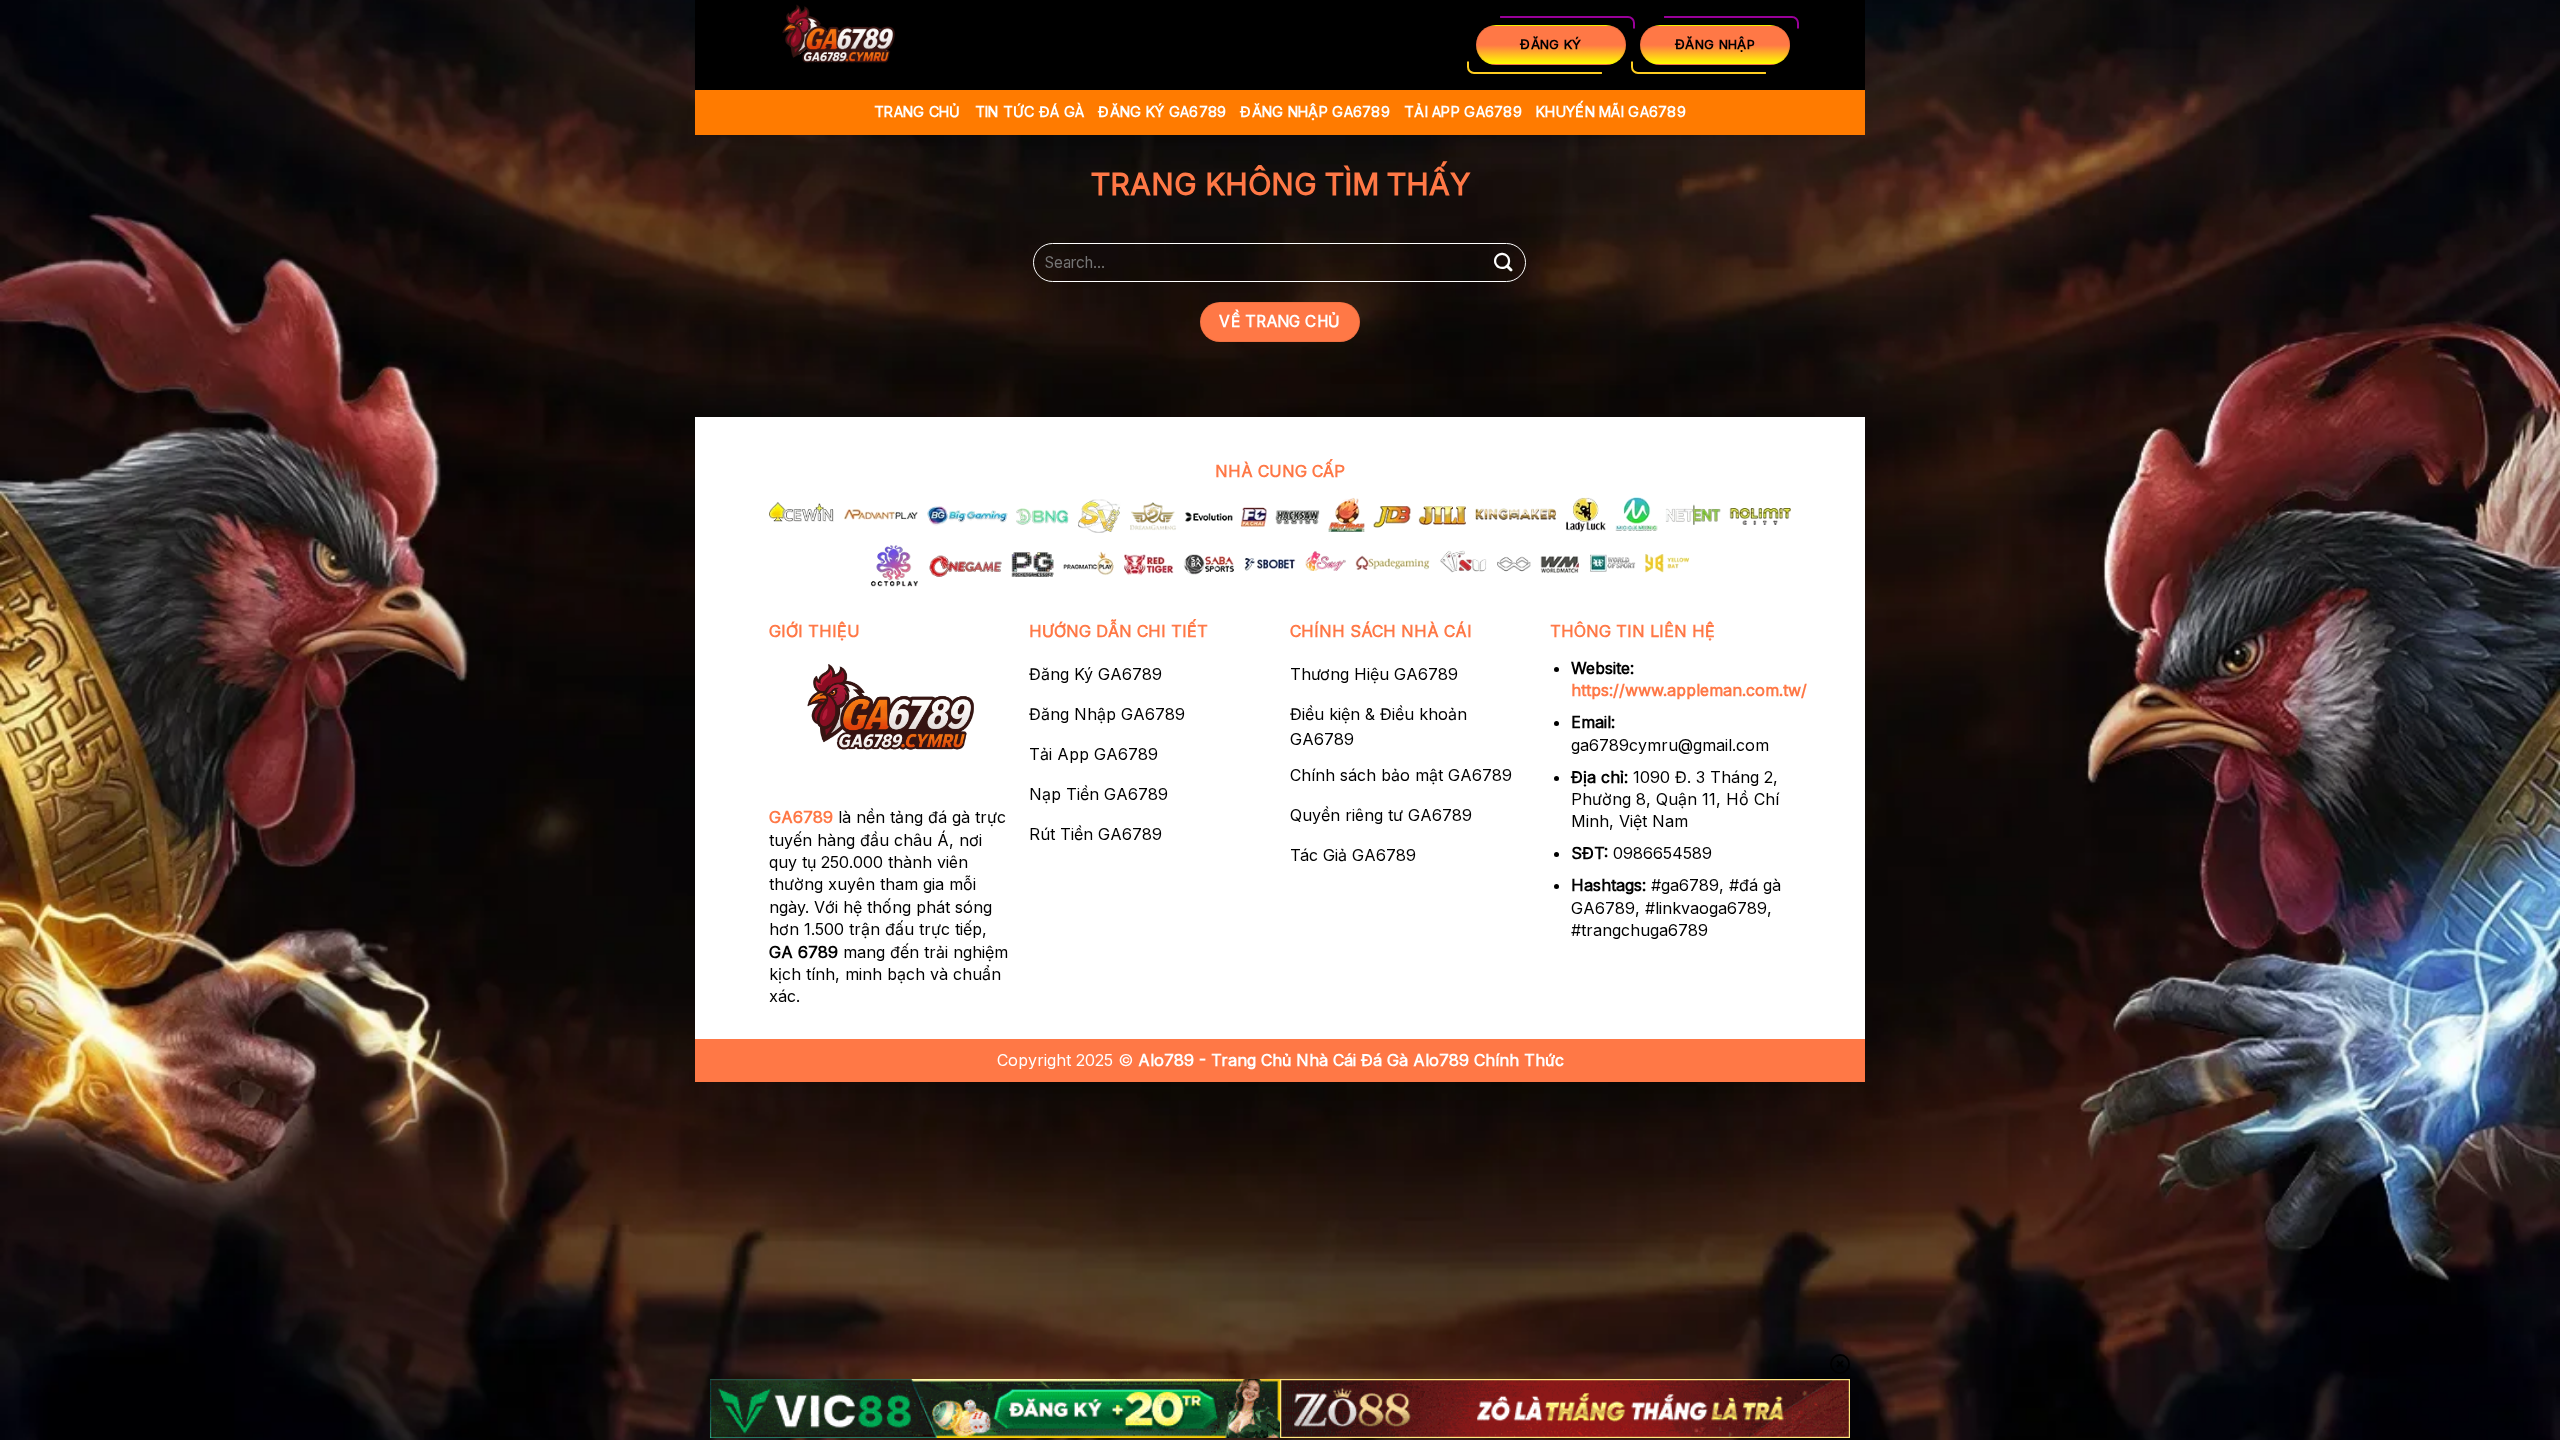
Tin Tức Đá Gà (1030, 111)
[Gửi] (1503, 262)
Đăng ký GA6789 (1162, 111)
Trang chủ (917, 111)
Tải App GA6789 (1463, 111)
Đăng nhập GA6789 (1315, 111)
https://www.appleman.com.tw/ (1689, 690)
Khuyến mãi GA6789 (1611, 111)
